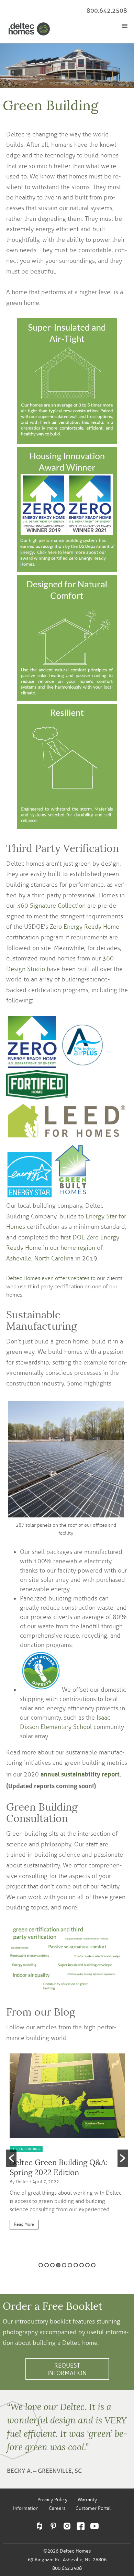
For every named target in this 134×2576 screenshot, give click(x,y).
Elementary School (66, 1727)
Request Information (67, 2369)
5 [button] (64, 2265)
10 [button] (93, 2265)
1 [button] (41, 2265)
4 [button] (58, 2265)
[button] (11, 2158)
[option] (67, 2145)
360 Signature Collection (51, 906)
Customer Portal (93, 2508)
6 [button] (70, 2265)
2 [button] (47, 2265)
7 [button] (76, 2265)
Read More (24, 2224)
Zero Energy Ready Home (85, 927)
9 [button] (87, 2265)
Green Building (26, 2149)
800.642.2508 (107, 11)
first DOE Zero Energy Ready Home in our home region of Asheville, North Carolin (63, 1248)
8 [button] (82, 2265)
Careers (57, 2508)
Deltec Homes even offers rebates (48, 1278)
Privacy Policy (52, 2500)
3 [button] (52, 2265)
